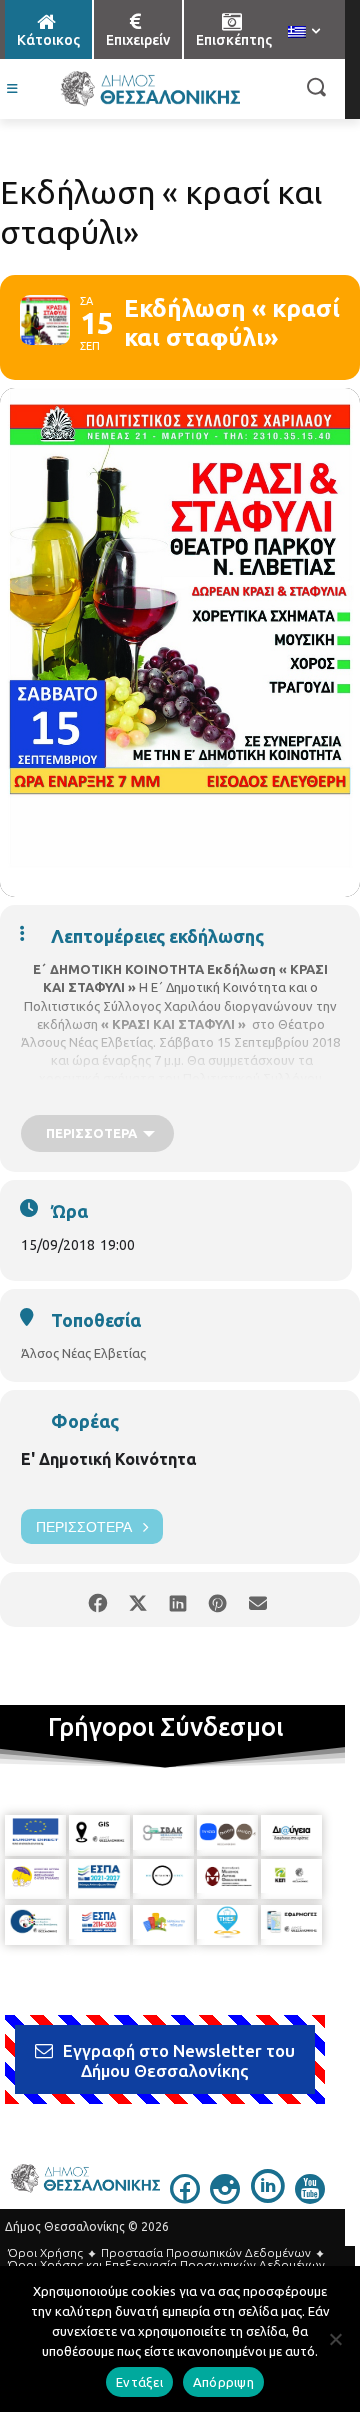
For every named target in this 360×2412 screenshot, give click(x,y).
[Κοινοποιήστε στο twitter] (137, 1599)
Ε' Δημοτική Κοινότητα (108, 1459)
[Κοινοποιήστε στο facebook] (97, 1599)
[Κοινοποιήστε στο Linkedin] (177, 1599)
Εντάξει (139, 2382)
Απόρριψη (223, 2382)
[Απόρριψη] (335, 2339)
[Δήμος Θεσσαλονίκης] (150, 89)
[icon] (185, 2198)
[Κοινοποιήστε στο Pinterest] (217, 1599)
